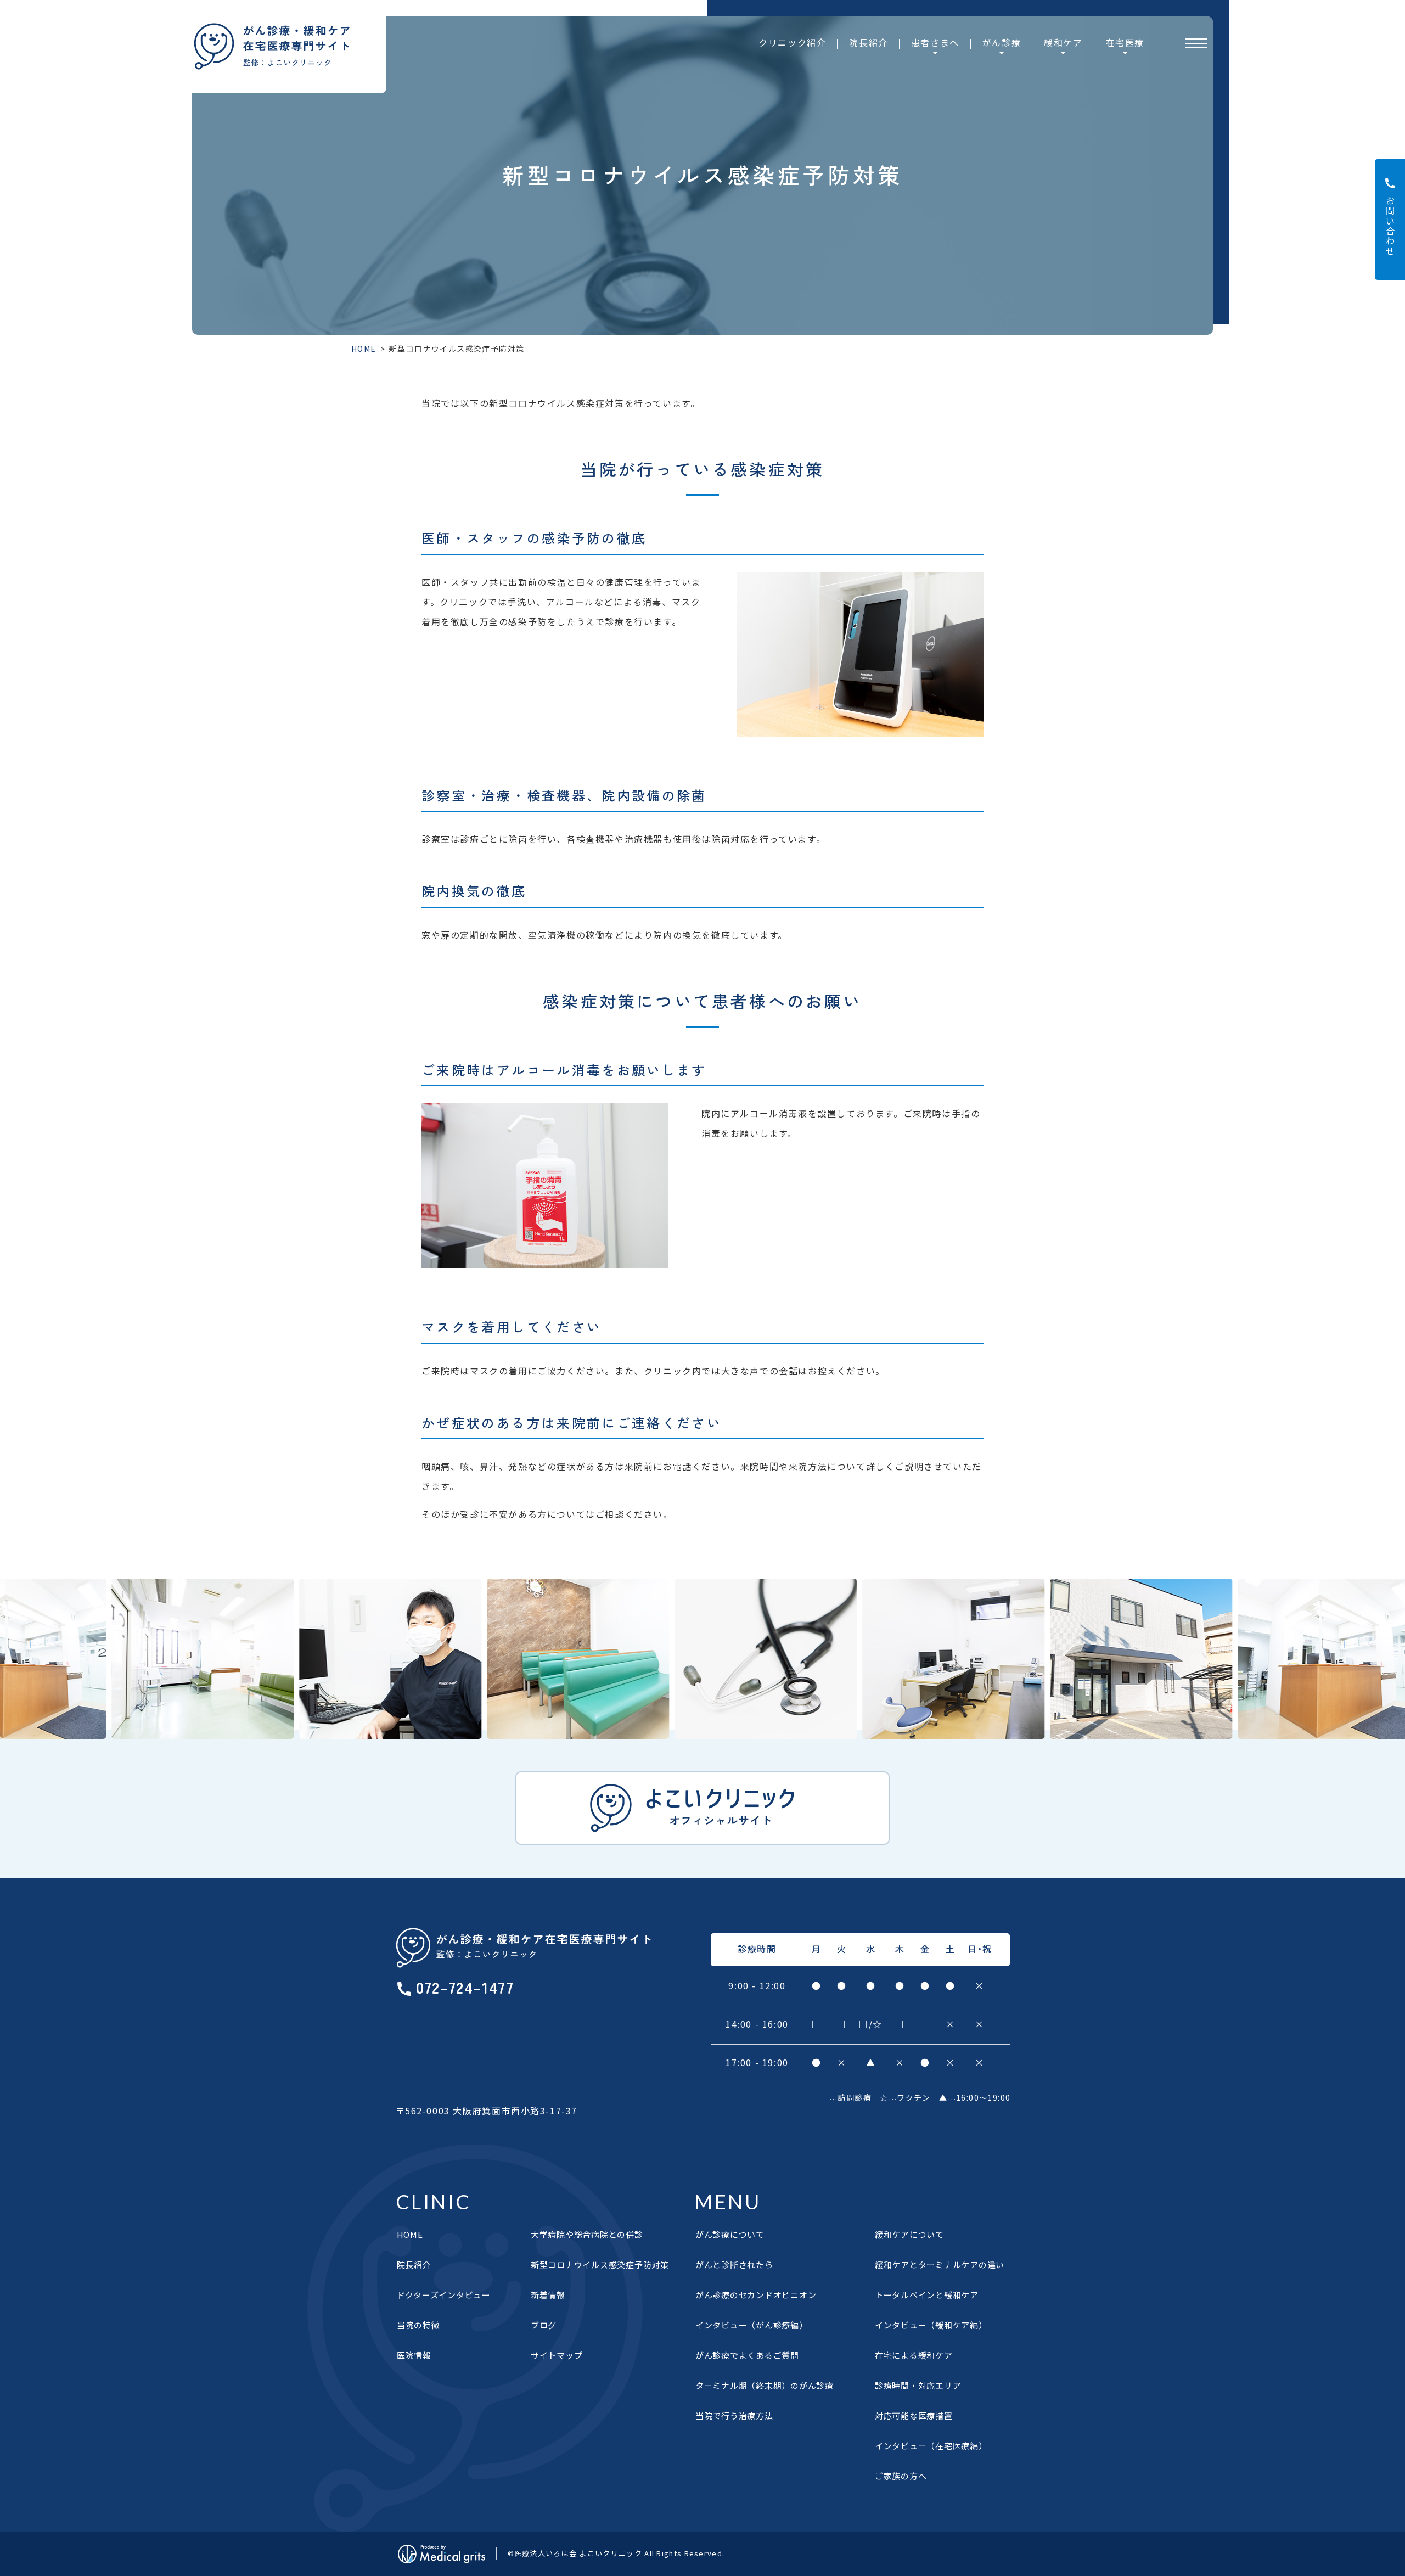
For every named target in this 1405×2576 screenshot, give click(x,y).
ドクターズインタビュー (444, 2295)
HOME (364, 349)
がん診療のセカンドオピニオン (756, 2295)
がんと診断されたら (734, 2264)
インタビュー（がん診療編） (752, 2325)
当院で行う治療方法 (734, 2415)
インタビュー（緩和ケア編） (931, 2325)
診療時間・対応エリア (918, 2385)
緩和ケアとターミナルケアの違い (940, 2264)
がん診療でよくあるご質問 (747, 2355)
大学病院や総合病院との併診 (587, 2234)
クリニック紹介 (792, 42)
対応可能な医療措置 (914, 2415)
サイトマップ (557, 2355)
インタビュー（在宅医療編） (931, 2446)
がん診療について (730, 2234)
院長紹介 (868, 42)
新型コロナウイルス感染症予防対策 (600, 2264)
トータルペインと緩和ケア (927, 2295)
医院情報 (414, 2355)
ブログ (544, 2325)
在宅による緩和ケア (914, 2355)
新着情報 (548, 2295)
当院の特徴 (418, 2325)
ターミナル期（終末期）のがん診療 (765, 2385)
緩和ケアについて (909, 2234)
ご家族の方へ (901, 2476)
